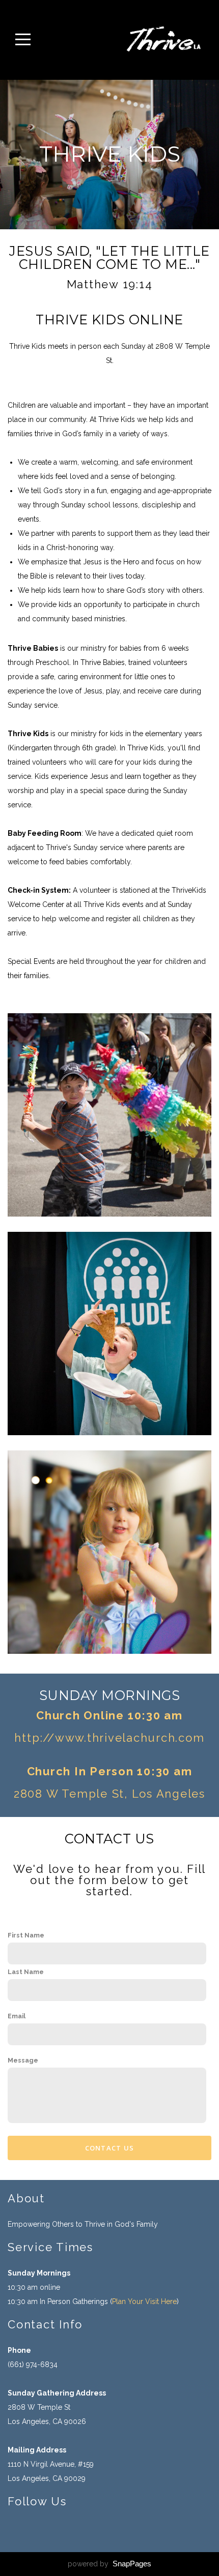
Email (17, 2016)
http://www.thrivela (74, 1738)
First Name (26, 1935)
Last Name (26, 1972)
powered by (109, 2564)
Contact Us (110, 2148)
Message (23, 2060)
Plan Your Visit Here (144, 2301)
